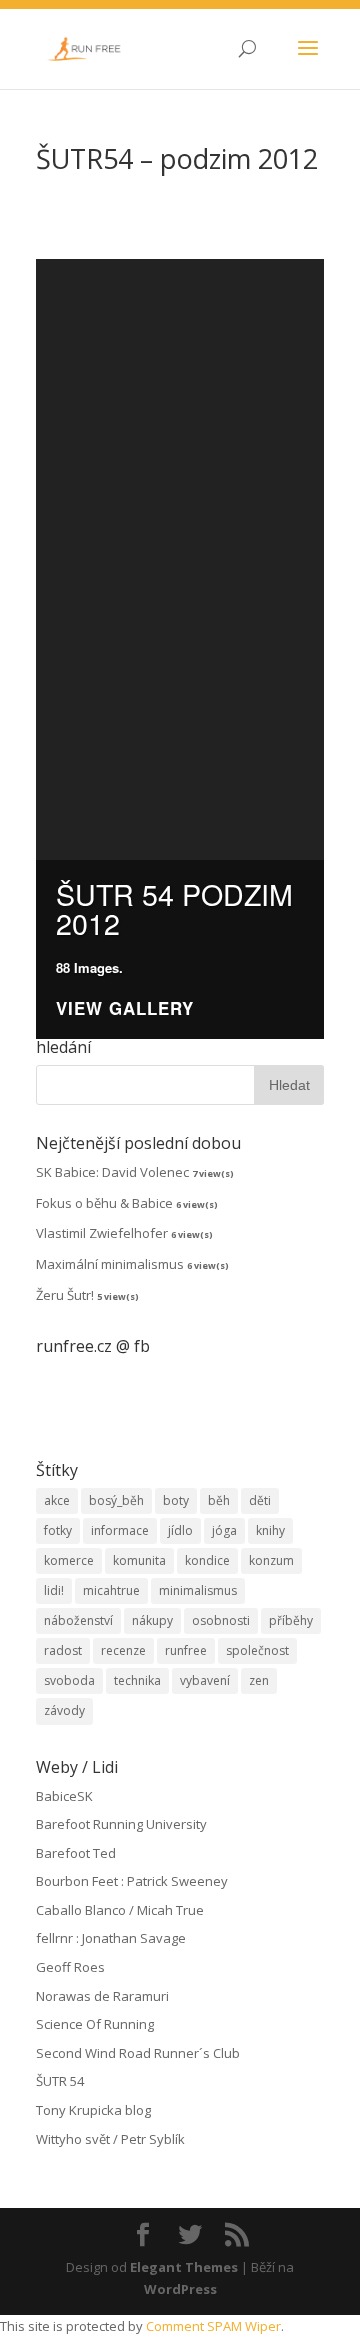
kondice (207, 1560)
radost (63, 1650)
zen (259, 1680)
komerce (69, 1560)
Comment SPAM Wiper (213, 2326)
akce (57, 1500)
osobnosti (221, 1620)
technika (137, 1680)
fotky (58, 1530)
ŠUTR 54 (60, 2081)
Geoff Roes (70, 1967)
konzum (271, 1560)
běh (219, 1500)
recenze (123, 1650)
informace (120, 1530)
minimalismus (198, 1590)
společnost (257, 1650)
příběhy (291, 1620)
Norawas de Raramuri (102, 1996)
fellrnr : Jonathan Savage (111, 1938)
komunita (139, 1560)
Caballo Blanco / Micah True (120, 1910)
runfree (186, 1650)
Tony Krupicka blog (93, 2110)
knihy (270, 1530)
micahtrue (111, 1590)
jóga (224, 1530)
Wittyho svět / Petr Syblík (110, 2139)
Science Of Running (95, 2024)
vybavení (205, 1680)
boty (176, 1500)
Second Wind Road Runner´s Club (138, 2053)
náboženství (78, 1620)
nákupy (152, 1620)
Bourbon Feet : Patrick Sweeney (132, 1881)
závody (64, 1710)
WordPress (180, 2289)
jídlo (180, 1530)
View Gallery (125, 1008)
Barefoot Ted (76, 1853)
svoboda (69, 1680)
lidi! (54, 1590)
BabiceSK (64, 1796)
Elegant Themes (184, 2267)
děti (260, 1500)
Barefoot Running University (121, 1824)
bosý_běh (116, 1500)
